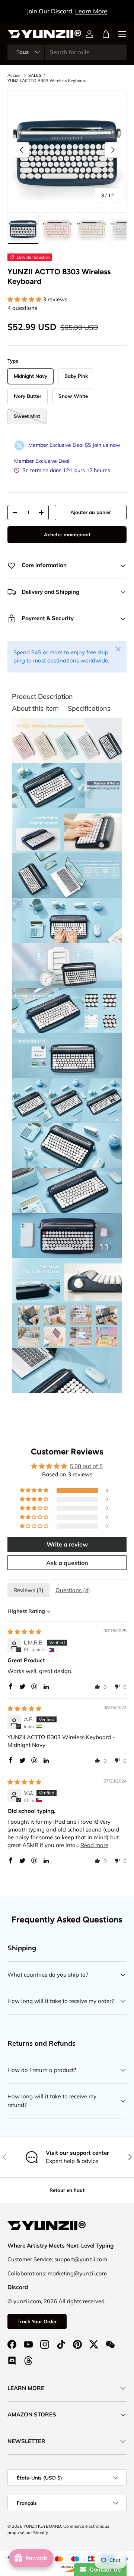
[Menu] (122, 34)
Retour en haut (67, 2190)
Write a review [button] (67, 1544)
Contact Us (103, 2570)
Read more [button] (94, 1845)
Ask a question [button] (67, 1563)
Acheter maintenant (67, 534)
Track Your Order (37, 2321)
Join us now (106, 445)
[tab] (42, 697)
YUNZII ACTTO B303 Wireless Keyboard (47, 81)
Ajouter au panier (91, 512)
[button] (106, 34)
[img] (24, 1632)
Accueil (15, 75)
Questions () (73, 1590)
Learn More (91, 11)
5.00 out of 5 (86, 1466)
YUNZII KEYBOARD (42, 2526)
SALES (35, 75)
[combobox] (67, 52)
